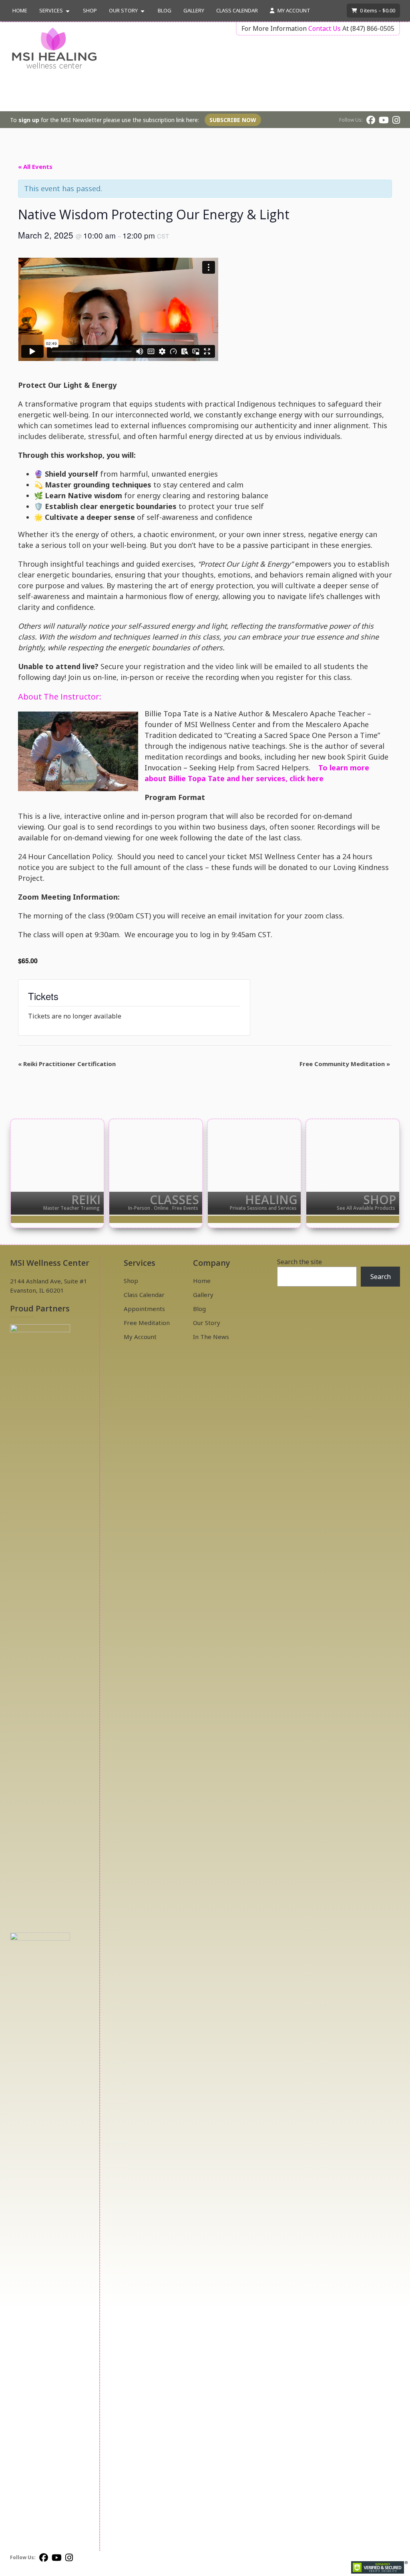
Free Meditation (147, 1323)
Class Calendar (237, 10)
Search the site (299, 1262)
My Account (293, 10)
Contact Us (325, 28)
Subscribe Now (233, 120)
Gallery (194, 10)
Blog (165, 10)
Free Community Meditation (345, 1064)
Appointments (144, 1309)
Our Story (123, 10)
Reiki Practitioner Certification (67, 1064)
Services (51, 10)
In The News (211, 1337)
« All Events (35, 166)
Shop (90, 10)
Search (381, 1277)
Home (20, 10)
